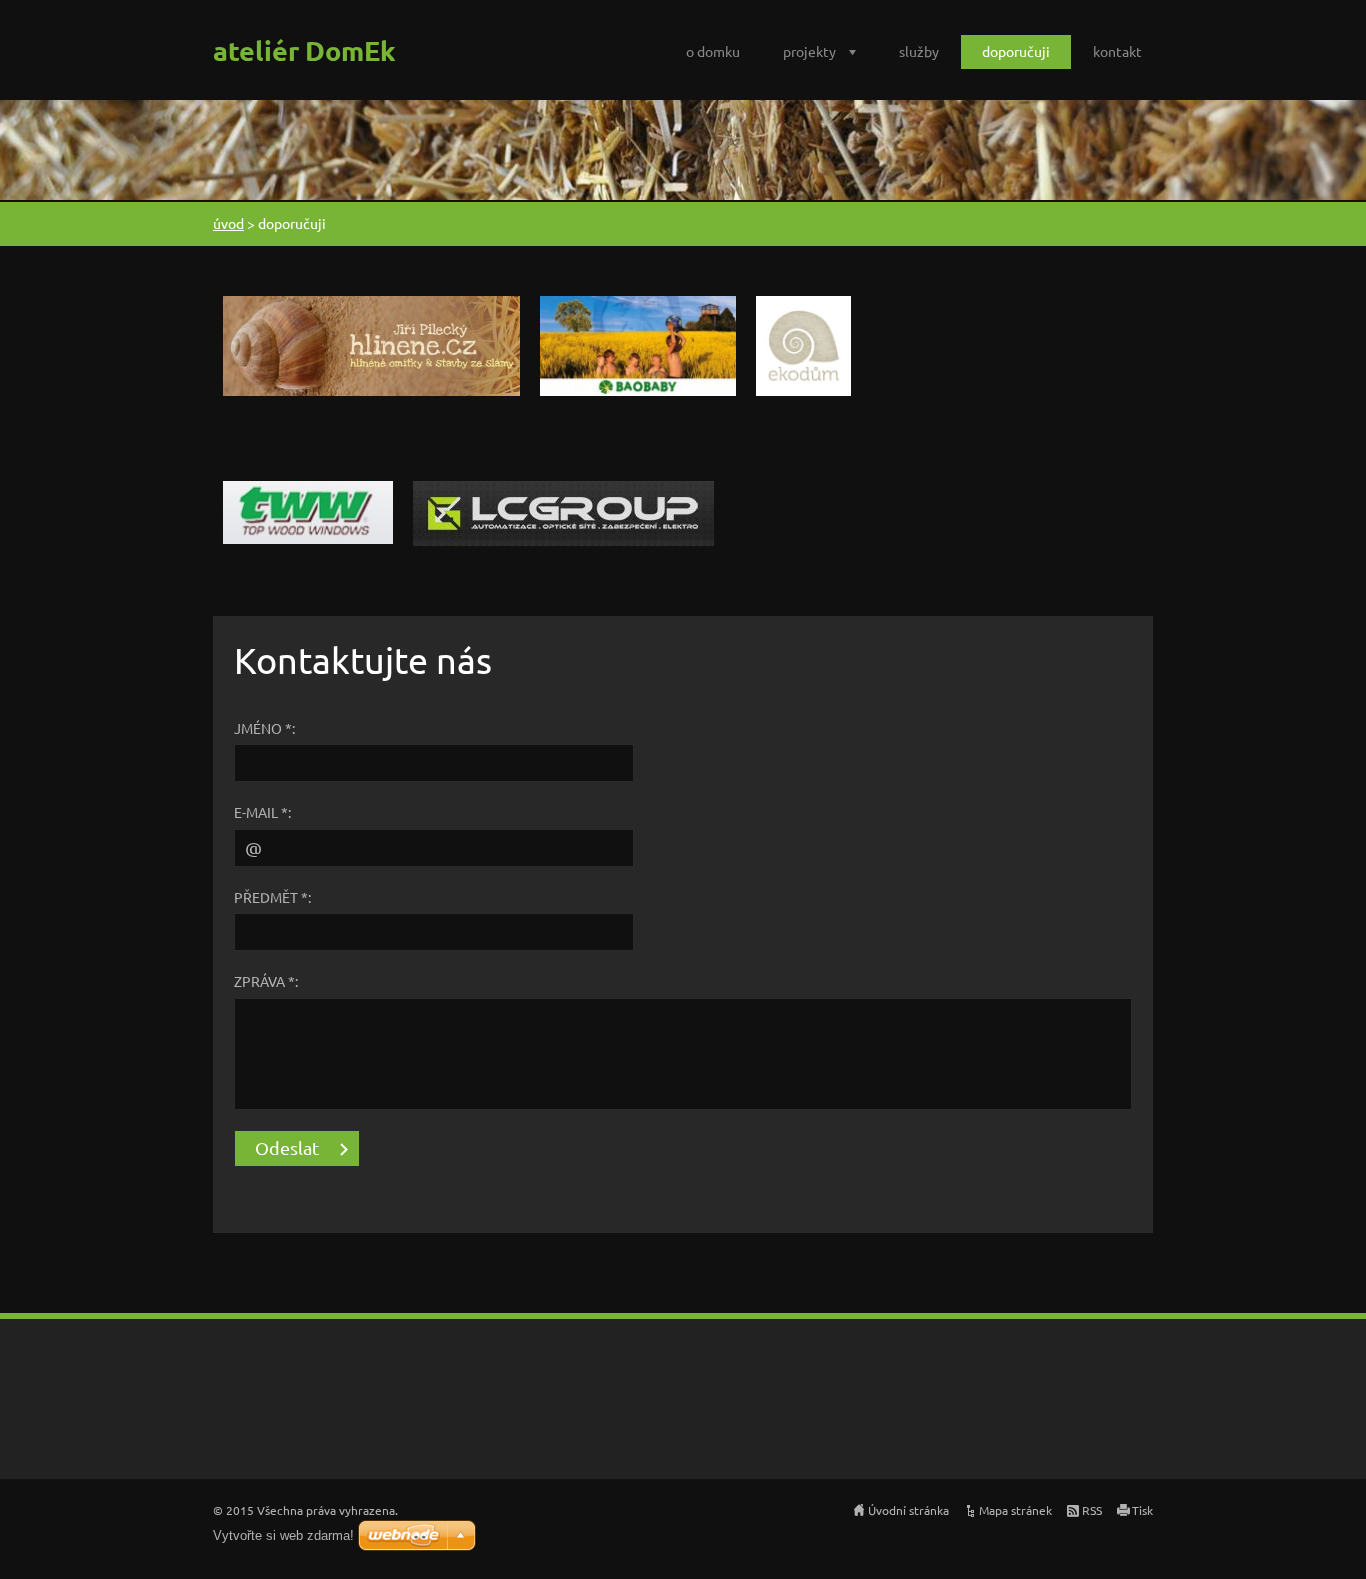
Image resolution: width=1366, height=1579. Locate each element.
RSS (1092, 1510)
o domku (713, 51)
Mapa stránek (1015, 1510)
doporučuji (1016, 51)
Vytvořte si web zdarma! (283, 1535)
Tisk (1142, 1510)
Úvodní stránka (908, 1510)
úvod (228, 223)
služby (919, 51)
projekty (809, 51)
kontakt (1117, 51)
